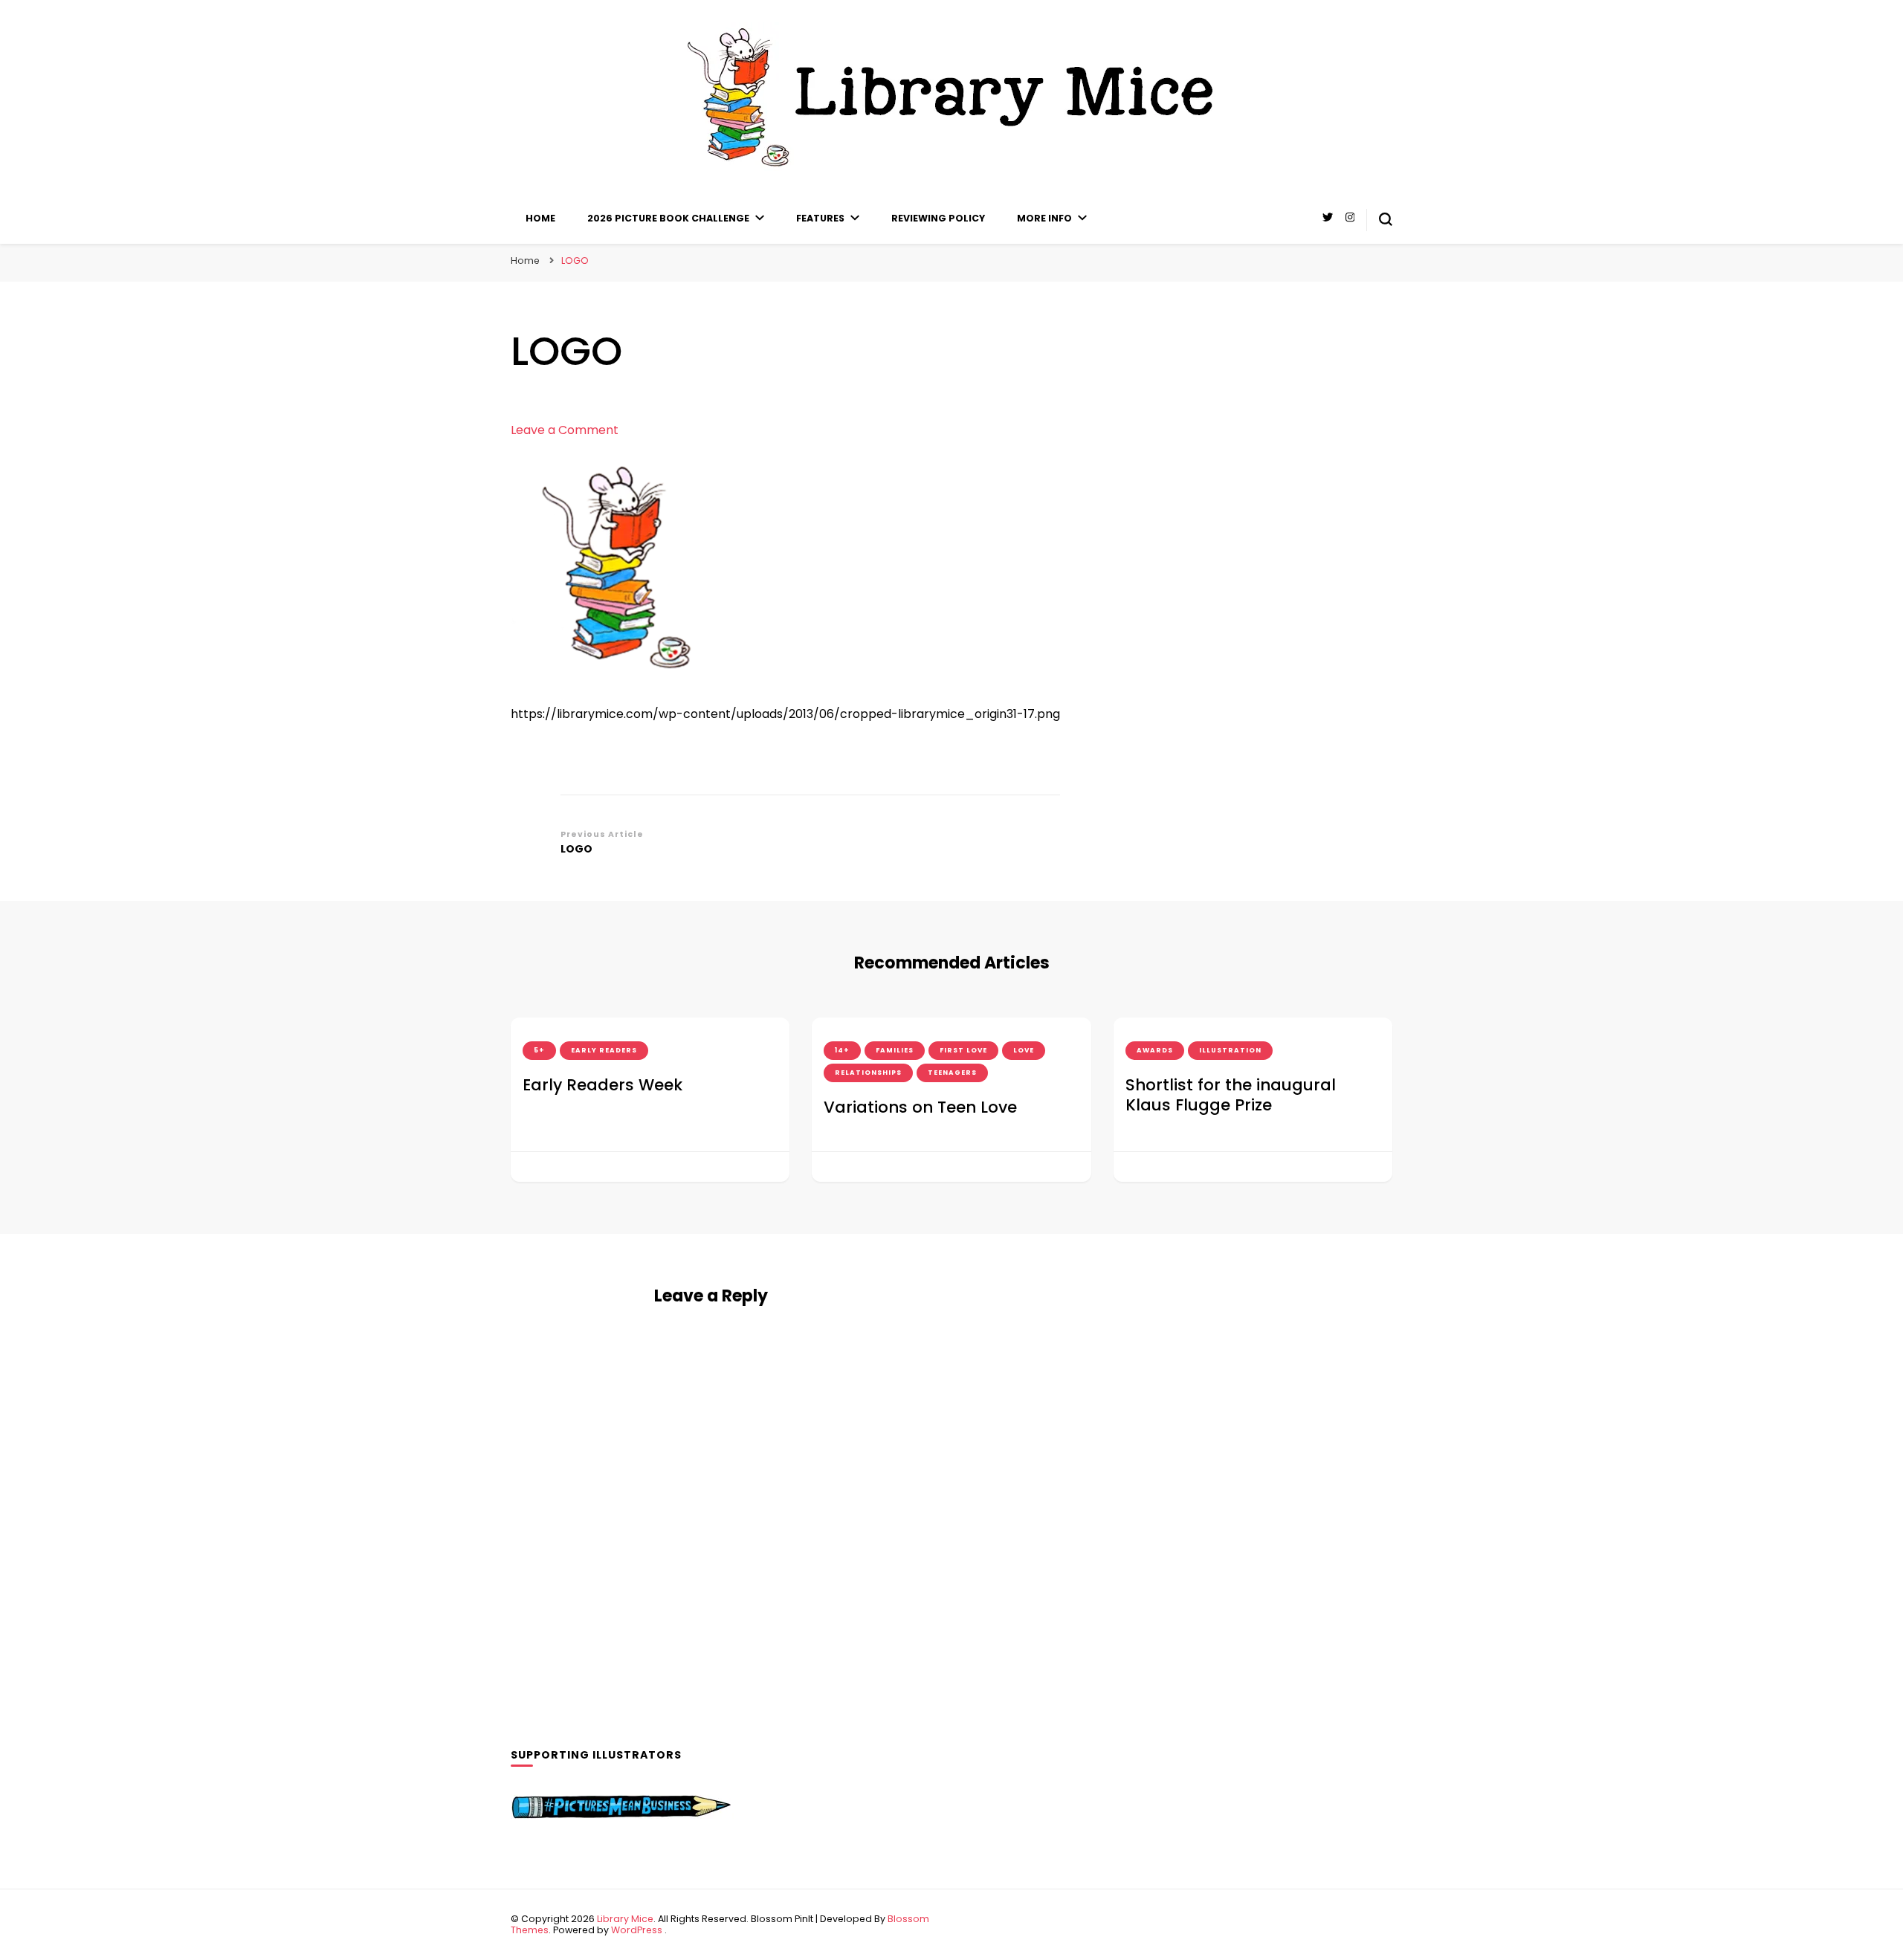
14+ (842, 1050)
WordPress (637, 1930)
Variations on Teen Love (920, 1107)
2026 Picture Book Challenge (668, 218)
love (1024, 1050)
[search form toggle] (1386, 219)
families (895, 1050)
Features (820, 218)
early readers (604, 1050)
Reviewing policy (938, 218)
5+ (539, 1050)
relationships (868, 1073)
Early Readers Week (602, 1085)
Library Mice (625, 1919)
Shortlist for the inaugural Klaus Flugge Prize (1231, 1095)
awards (1155, 1050)
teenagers (952, 1073)
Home (540, 218)
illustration (1230, 1050)
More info (1044, 218)
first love (963, 1050)
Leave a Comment (565, 430)
